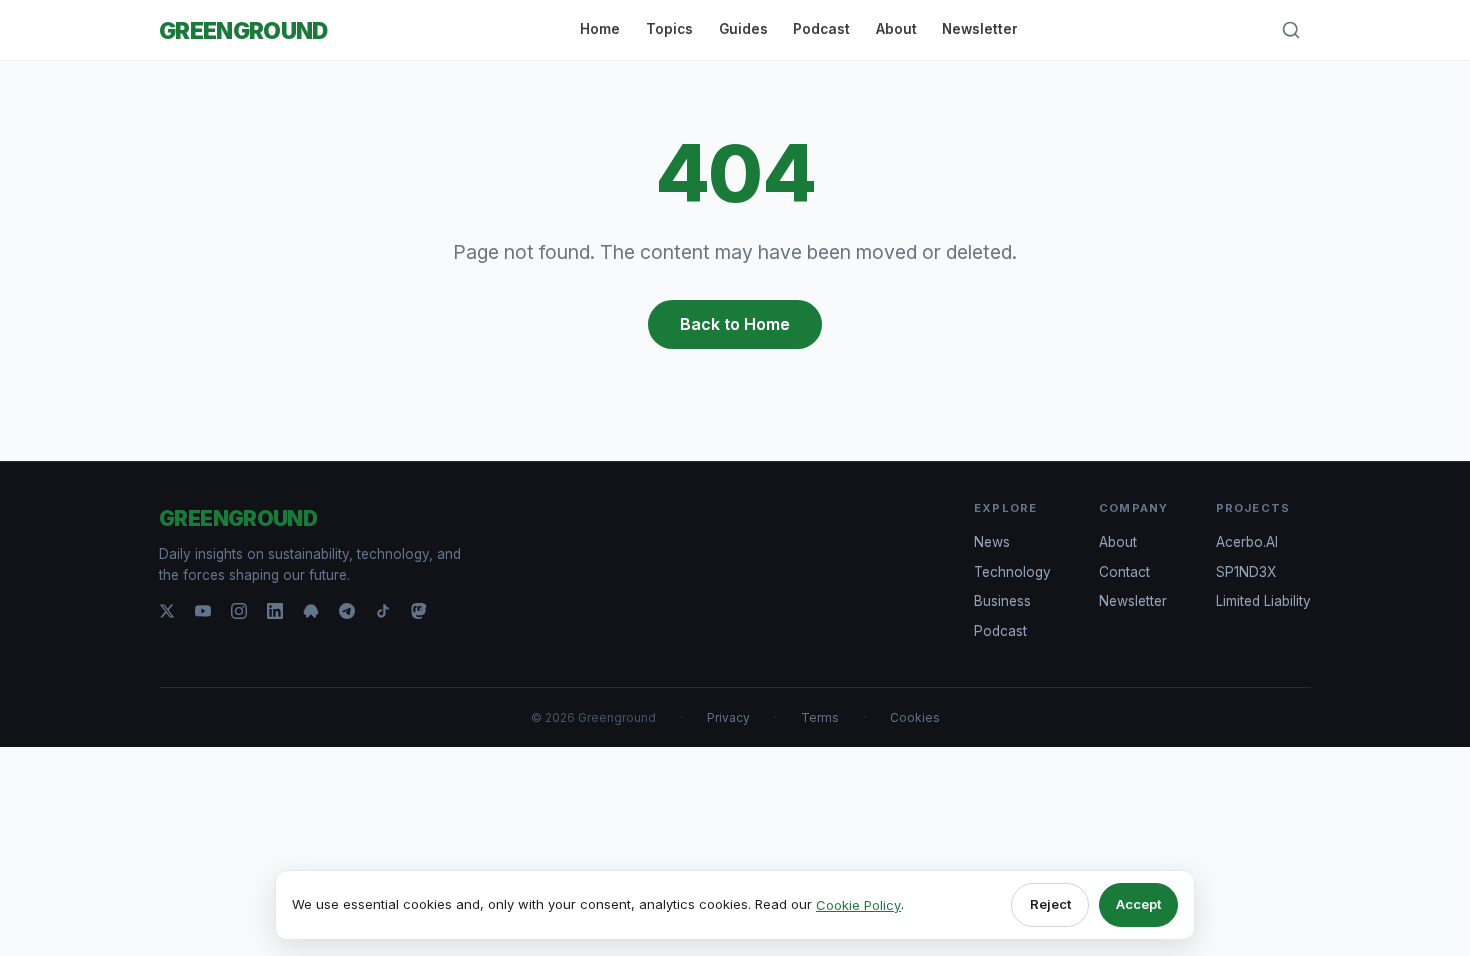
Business (1002, 601)
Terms (820, 717)
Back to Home (735, 324)
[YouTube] (203, 611)
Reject (1050, 904)
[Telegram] (347, 611)
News (992, 542)
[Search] (1291, 30)
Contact (1124, 572)
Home (600, 29)
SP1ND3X (1246, 572)
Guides (743, 29)
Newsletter (980, 29)
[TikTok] (383, 611)
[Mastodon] (419, 611)
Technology (1012, 572)
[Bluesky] (311, 611)
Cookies (915, 717)
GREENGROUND (243, 30)
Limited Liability (1263, 601)
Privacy (728, 717)
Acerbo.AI (1247, 542)
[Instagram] (239, 611)
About (896, 29)
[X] (167, 611)
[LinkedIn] (275, 611)
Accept (1138, 904)
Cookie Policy (858, 905)
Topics (669, 29)
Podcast (821, 29)
